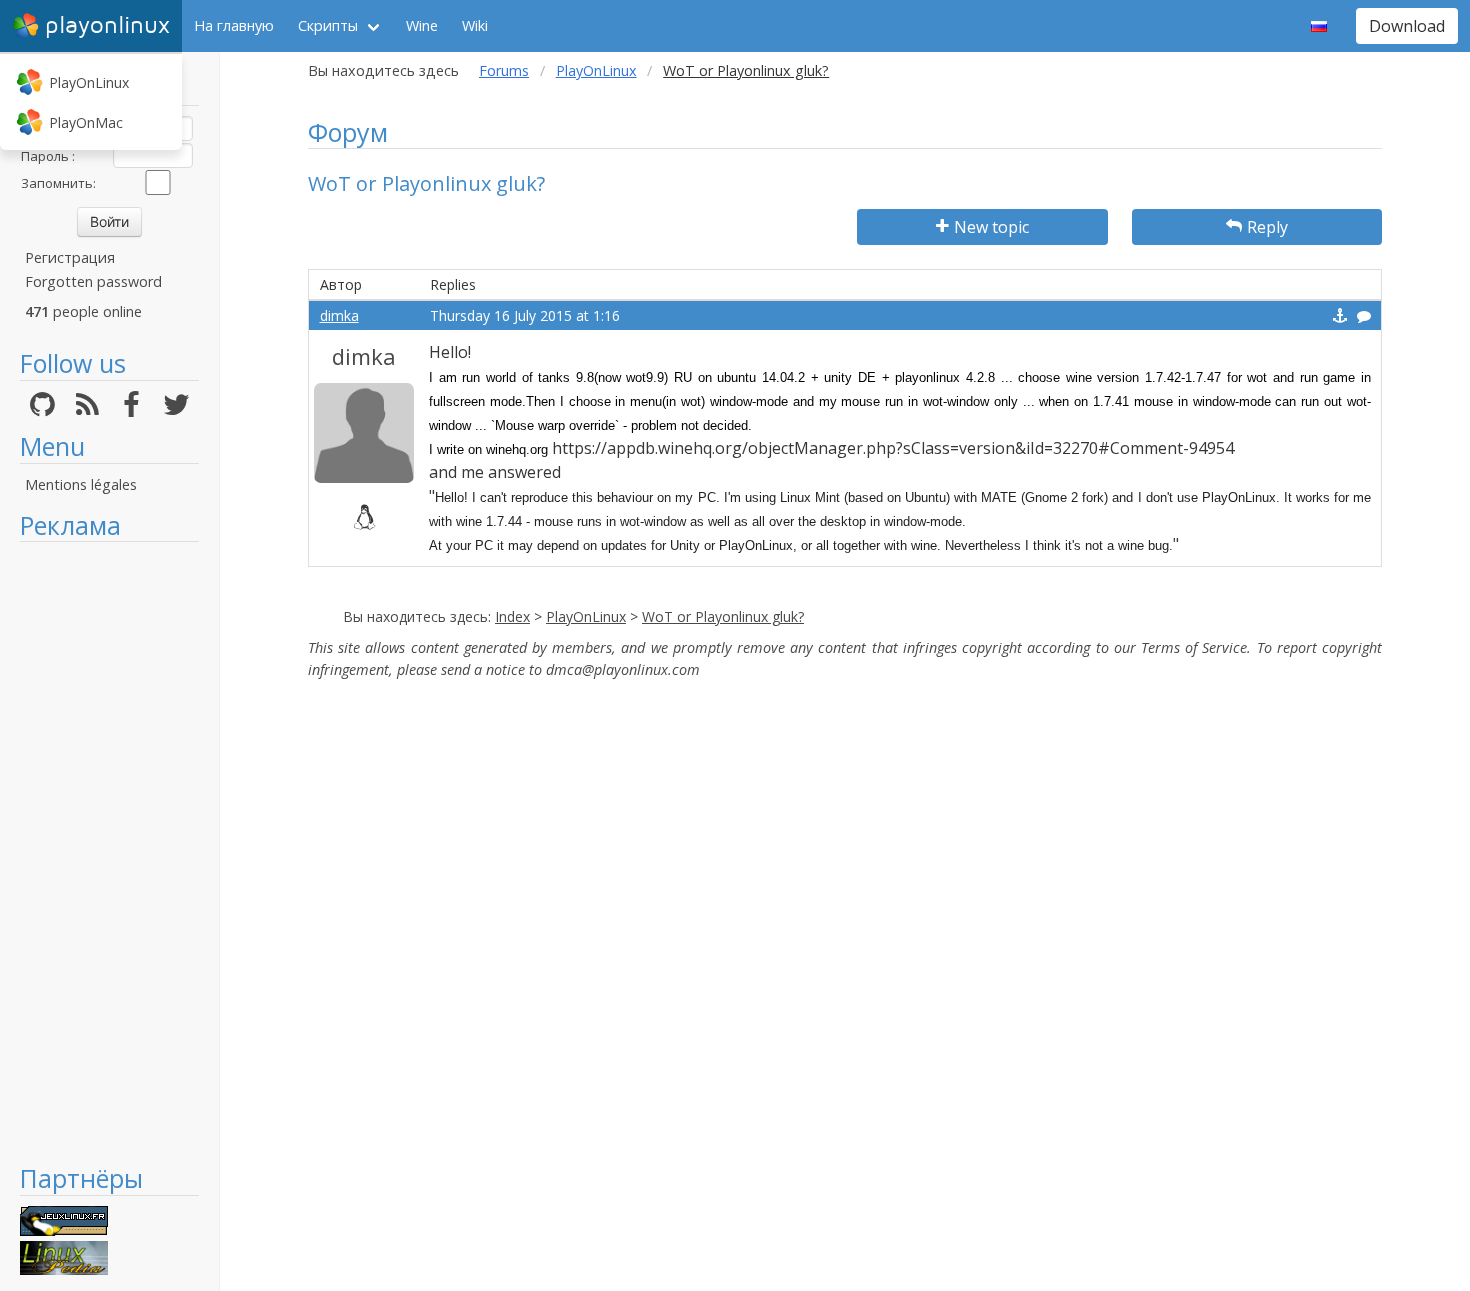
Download (1407, 26)
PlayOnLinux (89, 82)
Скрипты (328, 25)
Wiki (475, 25)
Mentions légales (81, 484)
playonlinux (107, 25)
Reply (1267, 227)
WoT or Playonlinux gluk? (723, 616)
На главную (234, 25)
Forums (504, 70)
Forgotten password (93, 281)
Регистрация (70, 257)
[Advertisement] (109, 852)
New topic (991, 227)
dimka (339, 315)
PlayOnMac (86, 122)
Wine (422, 25)
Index (512, 616)
